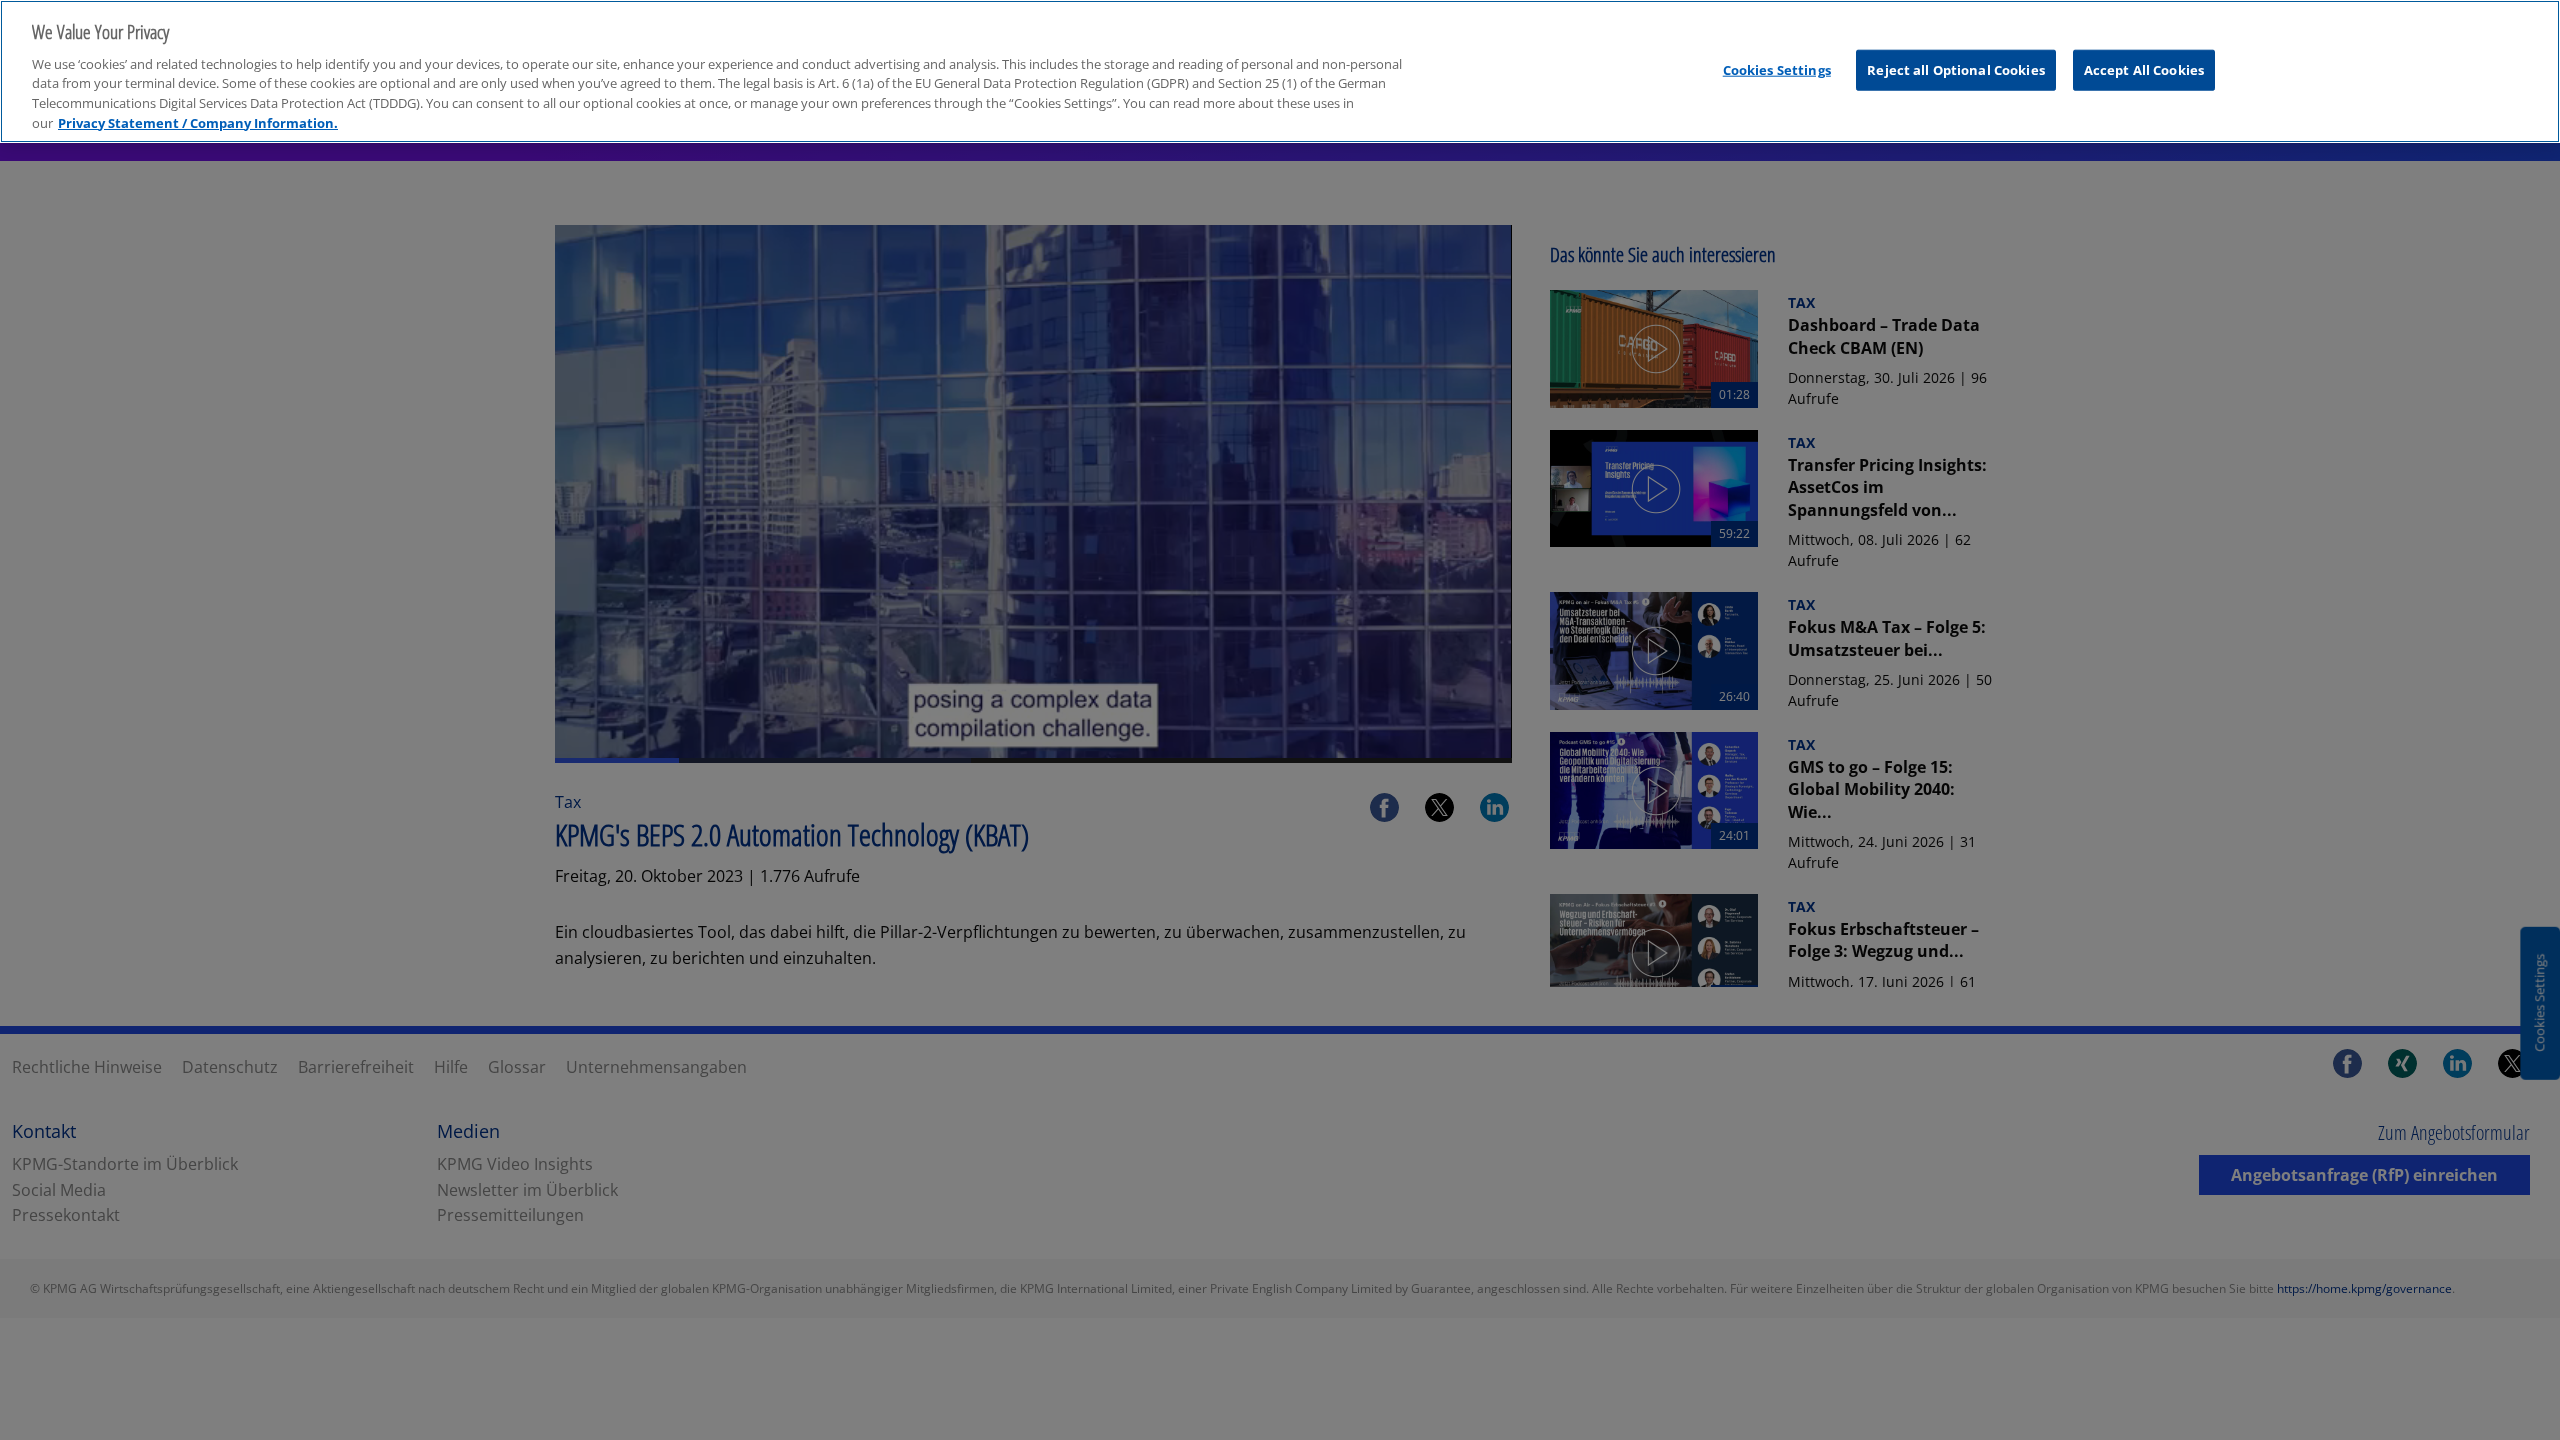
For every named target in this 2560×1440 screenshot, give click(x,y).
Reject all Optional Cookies (1956, 69)
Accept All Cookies (2144, 69)
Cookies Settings (1777, 69)
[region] (1280, 71)
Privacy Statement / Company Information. (198, 123)
